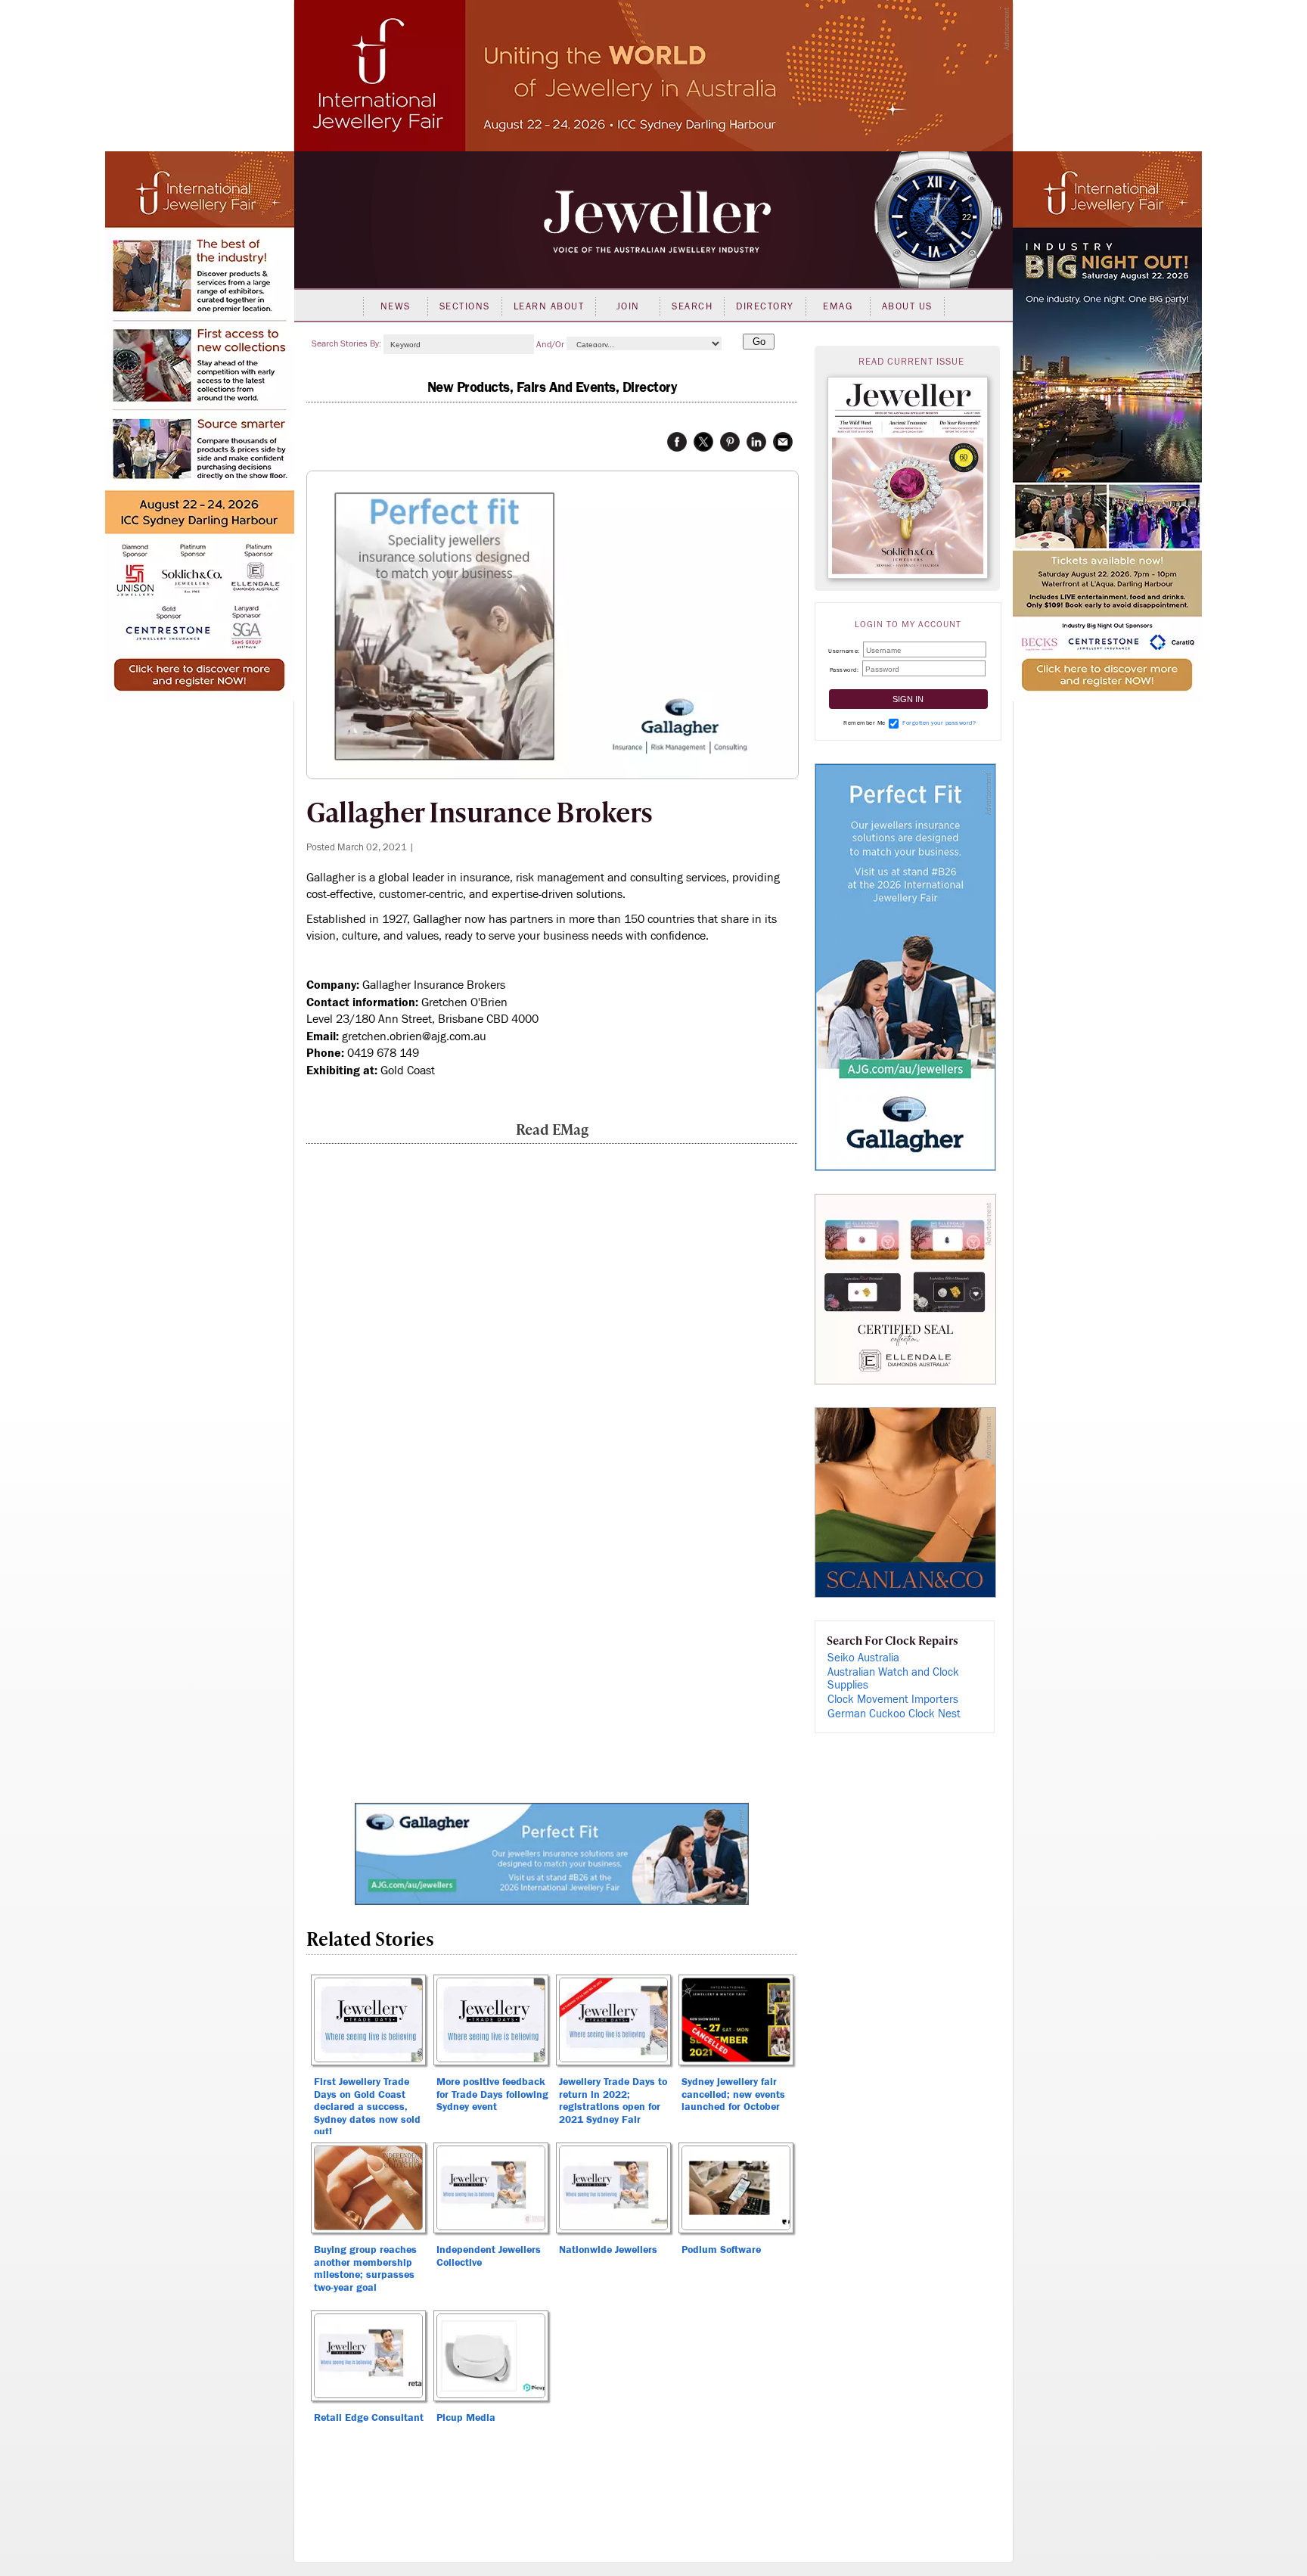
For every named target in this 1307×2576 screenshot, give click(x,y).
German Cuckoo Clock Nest (894, 1714)
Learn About (549, 306)
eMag (838, 306)
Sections (465, 306)
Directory (765, 306)
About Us (907, 306)
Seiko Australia (863, 1658)
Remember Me (865, 723)
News (396, 306)
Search (692, 306)
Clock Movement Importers (893, 1700)
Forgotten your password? (939, 723)
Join (628, 306)
